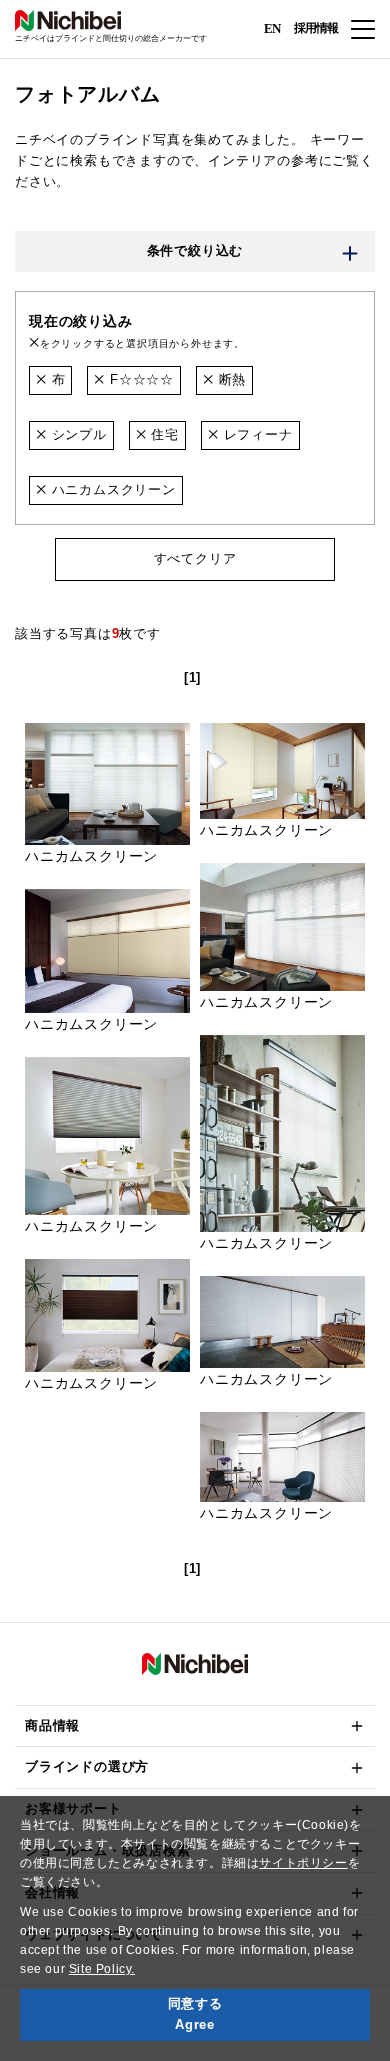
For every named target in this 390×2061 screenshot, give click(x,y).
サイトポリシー (303, 1863)
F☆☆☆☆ (139, 379)
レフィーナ (256, 434)
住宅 (163, 434)
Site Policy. (102, 1969)
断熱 (230, 379)
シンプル (77, 434)
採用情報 (316, 28)
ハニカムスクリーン (111, 489)
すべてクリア (195, 558)
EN (272, 27)
